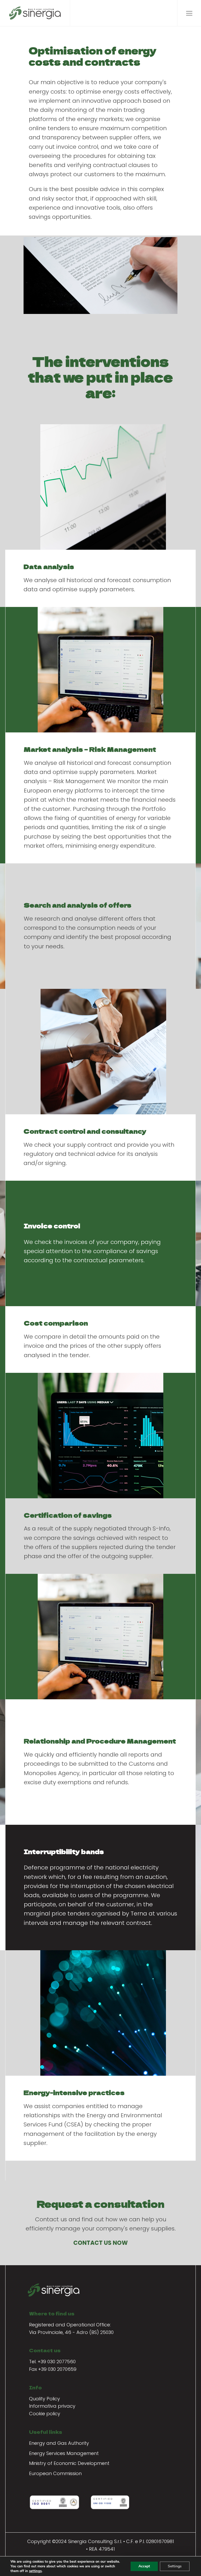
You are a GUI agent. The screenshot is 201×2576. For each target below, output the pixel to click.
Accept (144, 2566)
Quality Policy (44, 2399)
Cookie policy (45, 2414)
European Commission (55, 2473)
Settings (175, 2566)
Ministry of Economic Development (69, 2463)
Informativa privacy (52, 2406)
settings (35, 2571)
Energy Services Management (64, 2453)
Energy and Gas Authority (59, 2443)
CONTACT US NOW (100, 2243)
